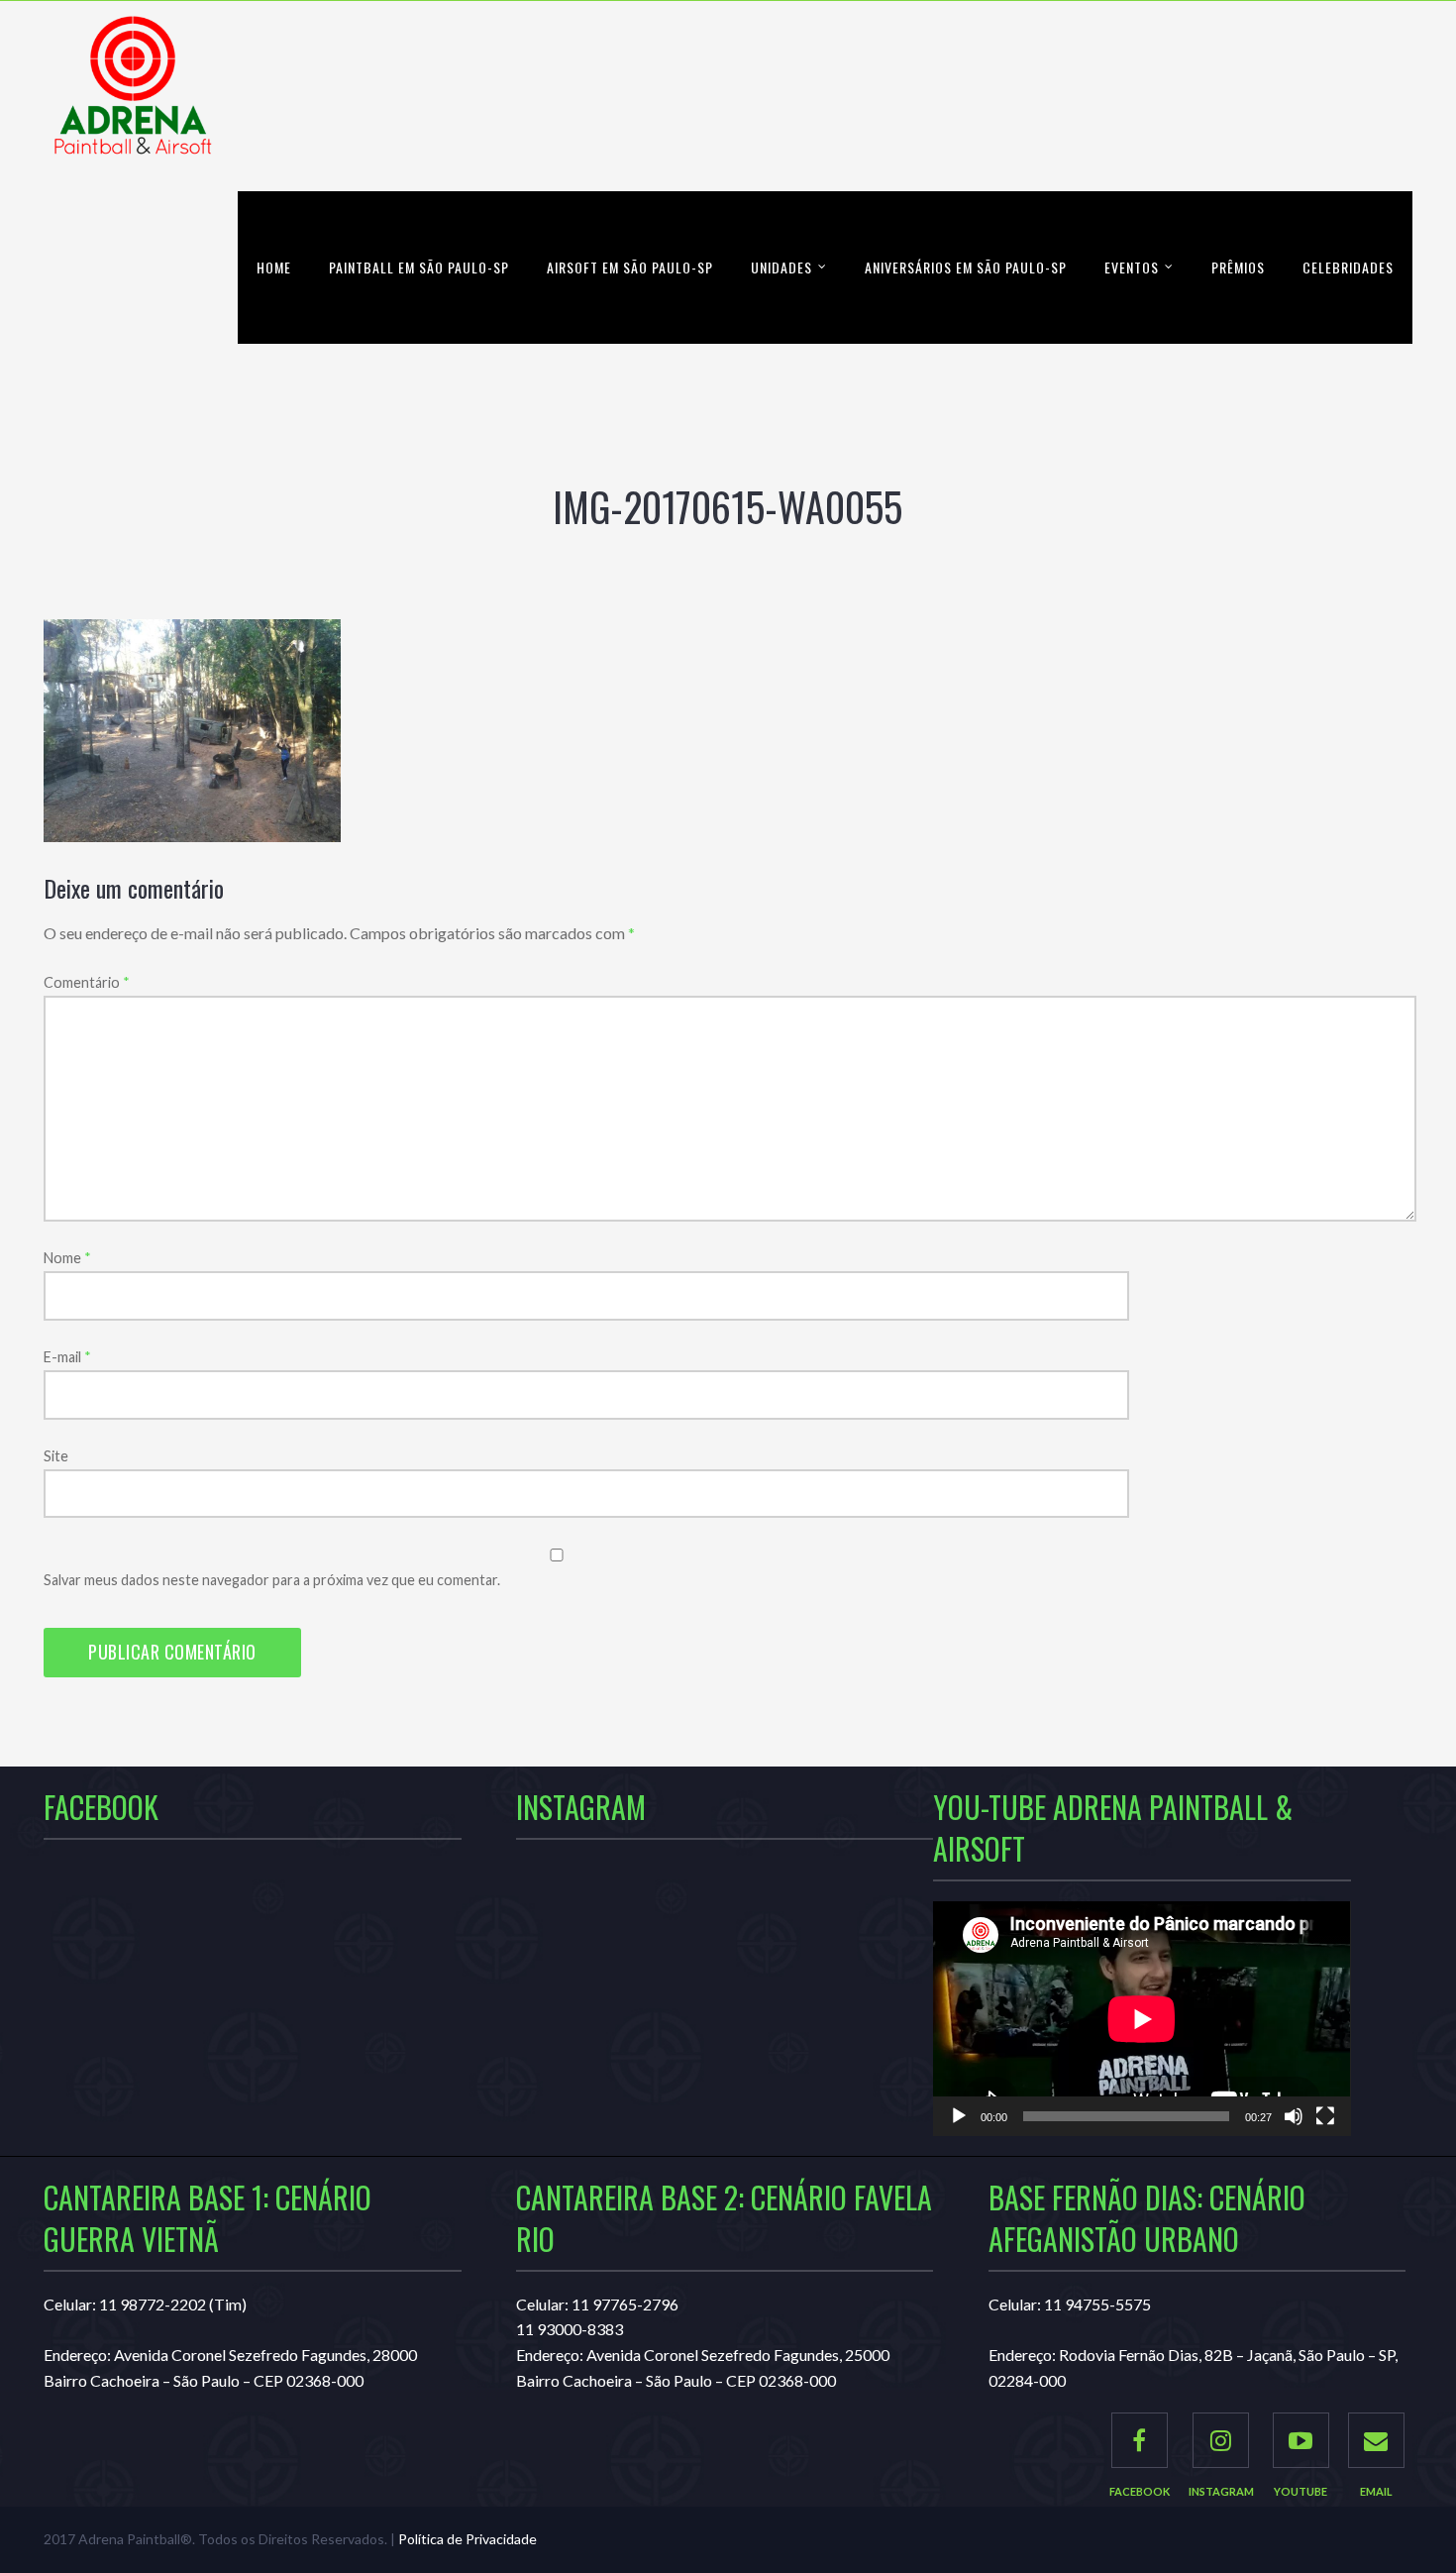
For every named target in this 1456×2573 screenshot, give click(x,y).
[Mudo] (1294, 2116)
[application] (1142, 2019)
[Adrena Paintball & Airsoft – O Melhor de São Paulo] (133, 96)
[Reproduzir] (959, 2116)
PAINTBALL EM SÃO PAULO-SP (419, 267)
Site (56, 1456)
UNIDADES (781, 267)
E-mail (67, 1357)
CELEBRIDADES (1348, 267)
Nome (67, 1258)
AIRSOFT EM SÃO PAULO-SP (630, 267)
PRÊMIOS (1238, 267)
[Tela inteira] (1325, 2116)
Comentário (87, 982)
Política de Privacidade (468, 2539)
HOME (274, 267)
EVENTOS (1132, 267)
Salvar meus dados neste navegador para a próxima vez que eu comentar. (272, 1580)
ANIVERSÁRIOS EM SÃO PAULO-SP (966, 267)
